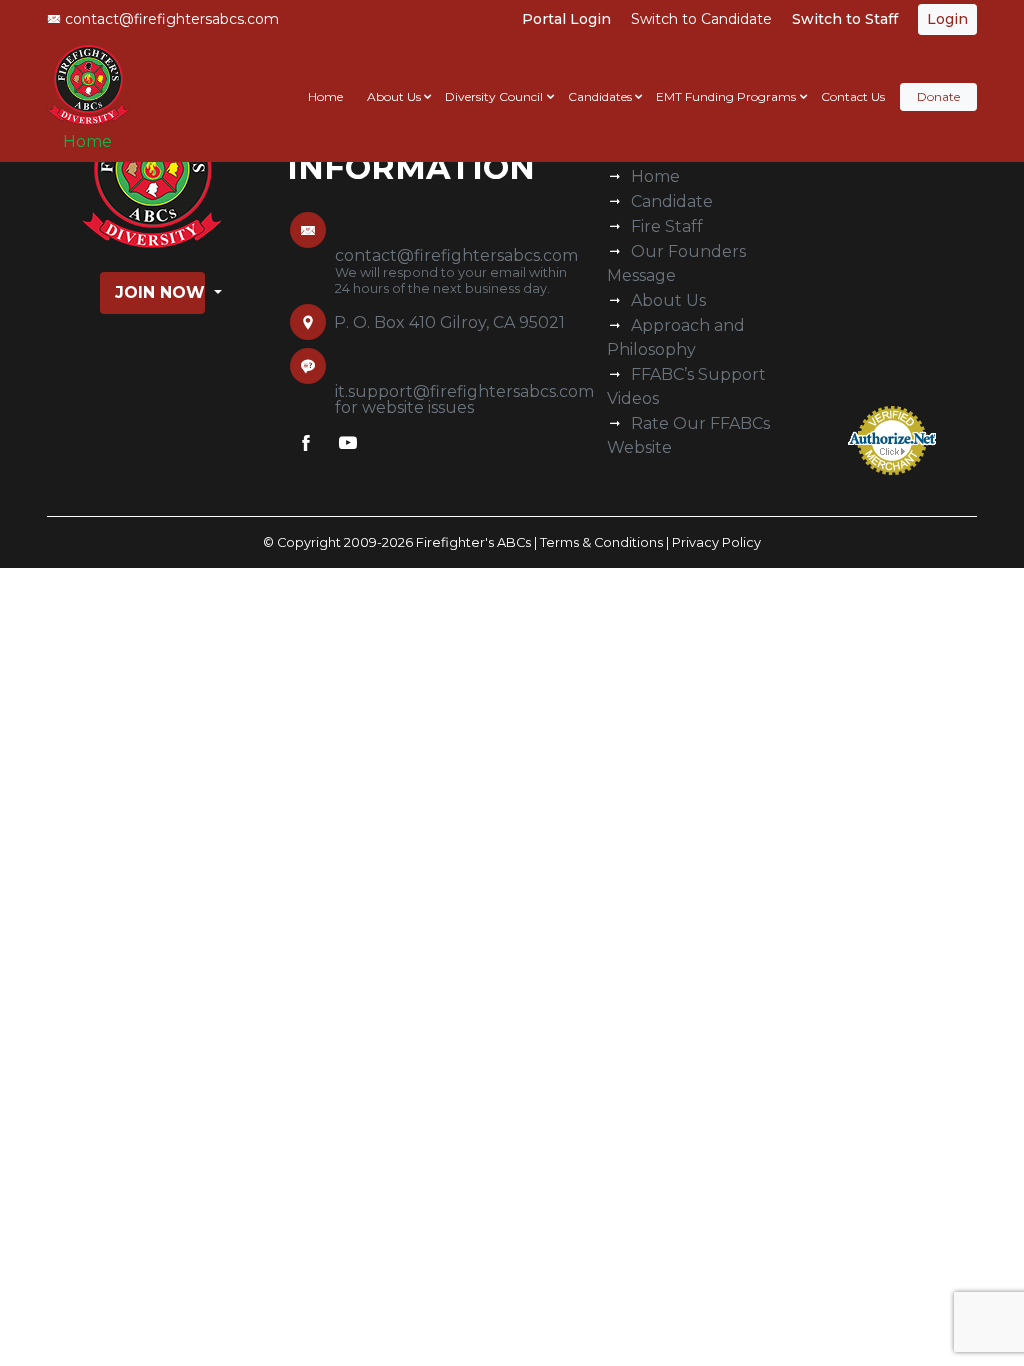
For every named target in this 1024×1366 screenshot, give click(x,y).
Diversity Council (494, 96)
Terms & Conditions (601, 542)
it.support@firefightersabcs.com (464, 391)
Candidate (672, 201)
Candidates (600, 96)
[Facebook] (306, 447)
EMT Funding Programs (726, 96)
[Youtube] (348, 447)
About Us (394, 96)
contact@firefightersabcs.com (170, 19)
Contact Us (853, 96)
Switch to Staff (845, 19)
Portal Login (566, 19)
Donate (938, 96)
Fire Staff (667, 226)
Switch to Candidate (701, 19)
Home (87, 141)
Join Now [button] (160, 292)
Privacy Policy (716, 542)
